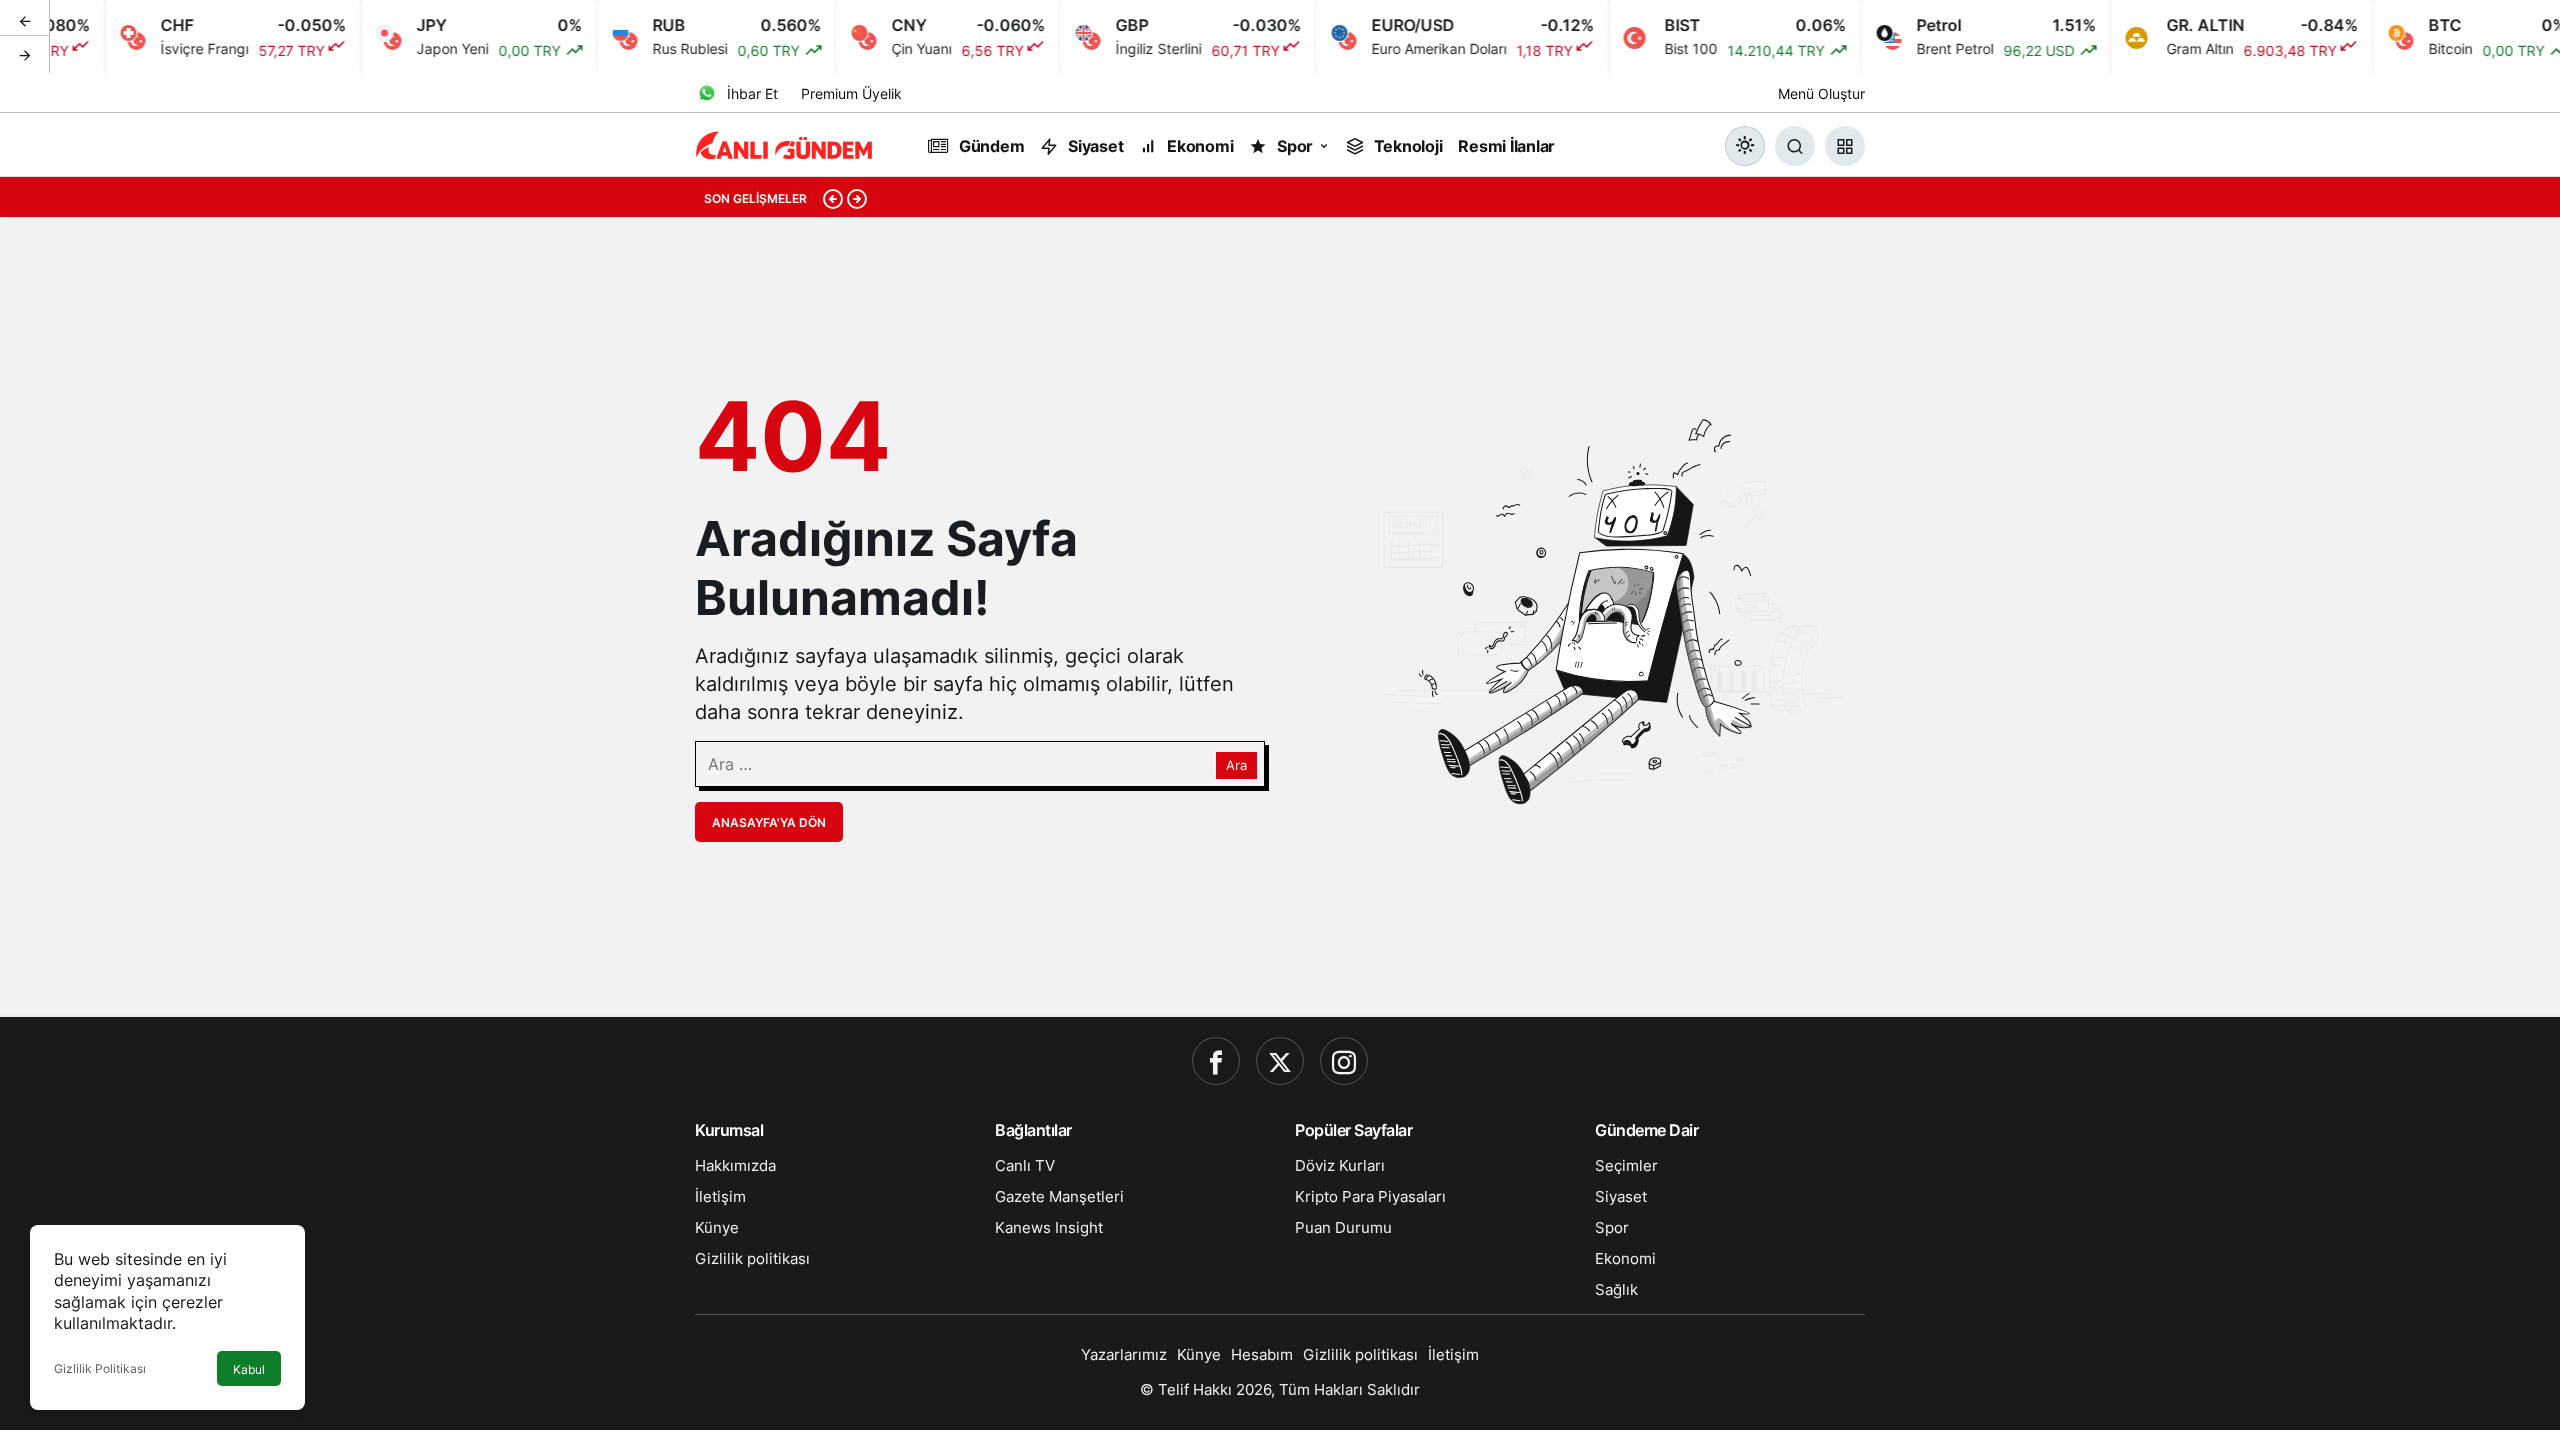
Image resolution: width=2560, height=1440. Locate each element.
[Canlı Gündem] (785, 144)
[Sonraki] (25, 54)
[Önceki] (25, 19)
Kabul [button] (249, 1369)
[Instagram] (1344, 1061)
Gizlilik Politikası (100, 1368)
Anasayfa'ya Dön (769, 822)
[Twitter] (1280, 1061)
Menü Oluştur (1821, 93)
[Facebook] (1216, 1061)
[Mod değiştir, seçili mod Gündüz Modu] (1745, 146)
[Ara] (1795, 146)
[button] (1845, 146)
